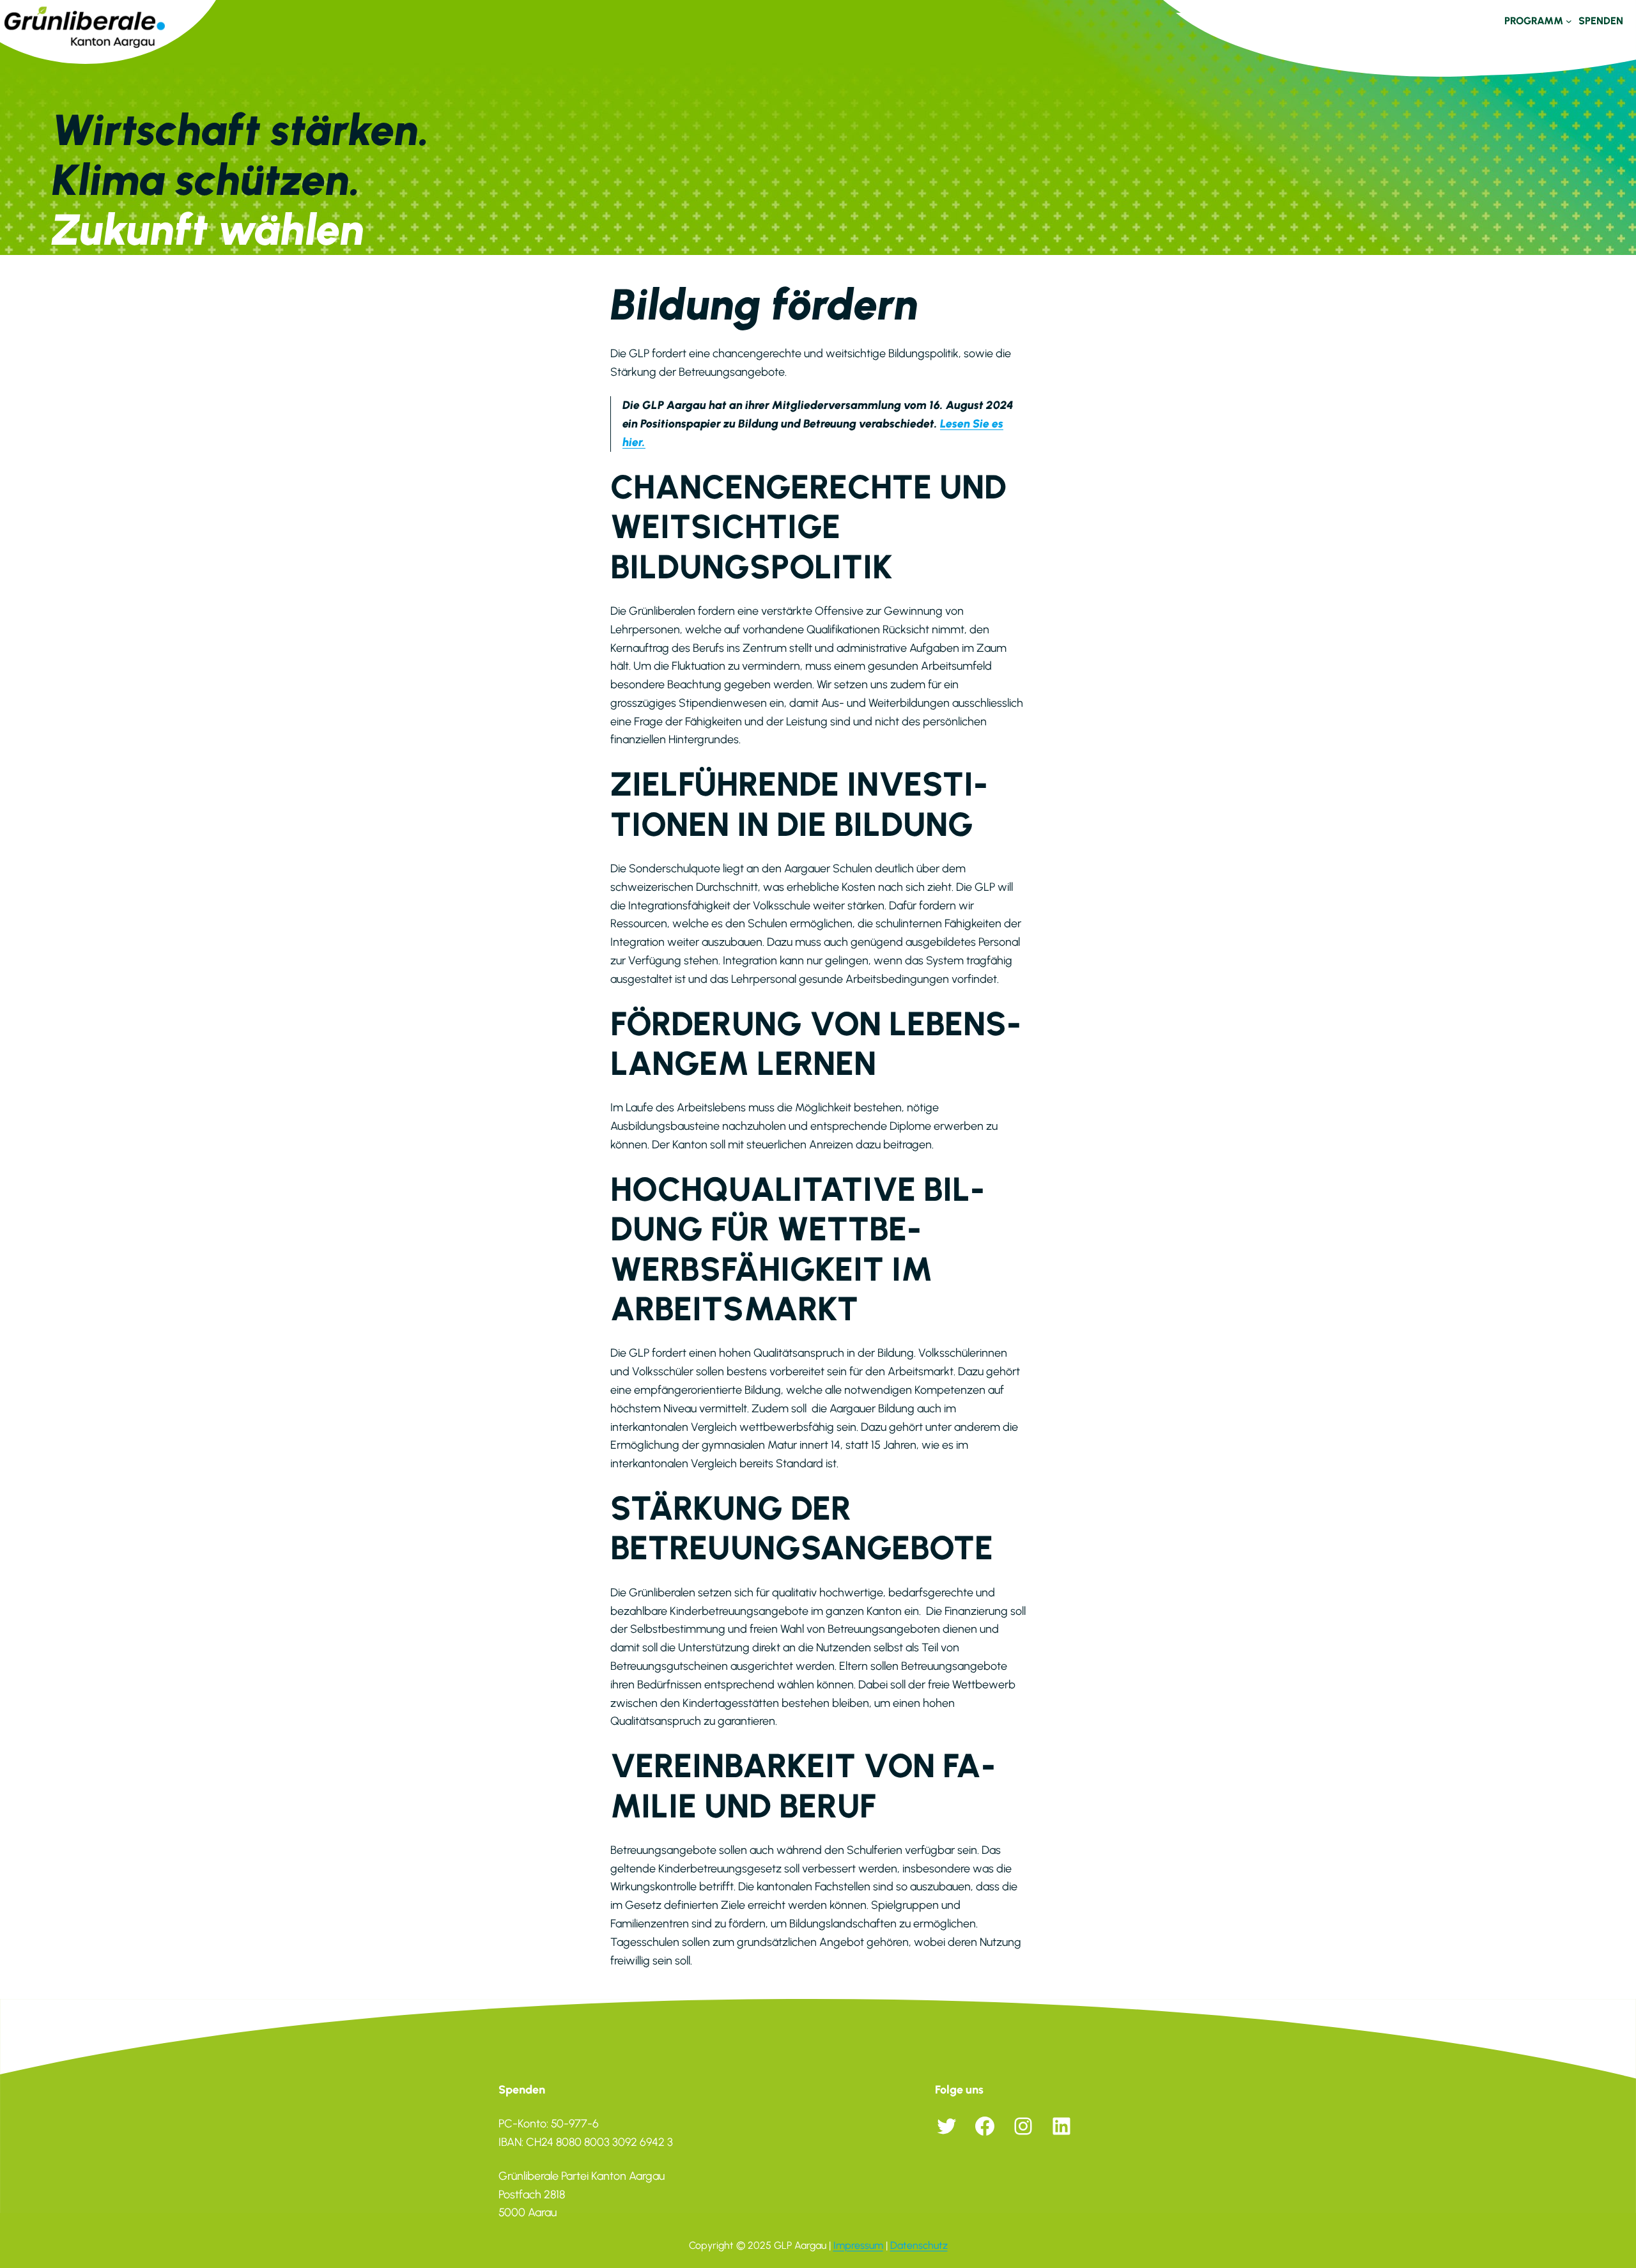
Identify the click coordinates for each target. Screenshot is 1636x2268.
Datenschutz (919, 2245)
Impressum (858, 2245)
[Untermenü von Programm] (1569, 21)
